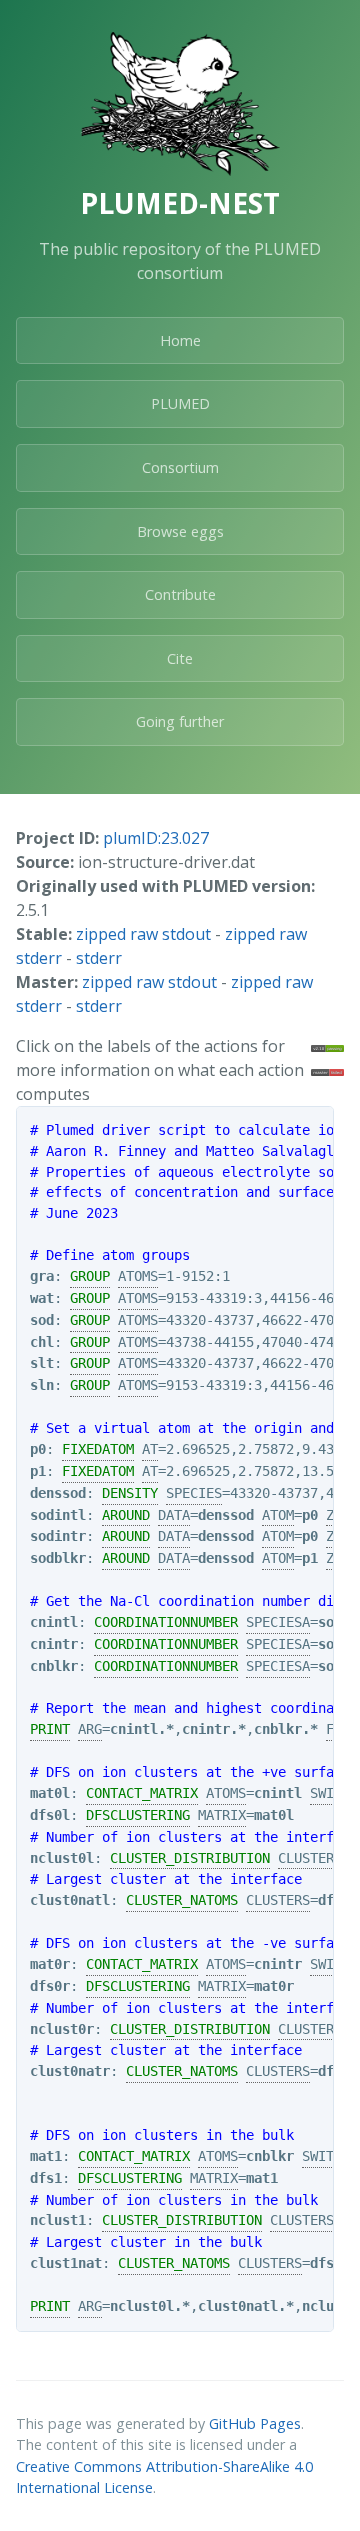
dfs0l (50, 1815)
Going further (180, 721)
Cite (180, 658)
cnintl (54, 1622)
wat (42, 1298)
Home (180, 340)
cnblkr (54, 1666)
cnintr (54, 1644)
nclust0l (62, 1858)
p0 (38, 1449)
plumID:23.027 (156, 838)
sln (42, 1385)
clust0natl (70, 1900)
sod (42, 1320)
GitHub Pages (255, 2423)
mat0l (50, 1793)
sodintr (58, 1536)
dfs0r (50, 1986)
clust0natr (70, 2071)
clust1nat (66, 2263)
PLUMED (180, 403)
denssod (58, 1493)
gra (42, 1276)
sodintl (58, 1515)
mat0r (50, 1964)
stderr (99, 958)
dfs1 (46, 2178)
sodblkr (58, 1558)
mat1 (46, 2156)
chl (42, 1342)
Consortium (180, 467)
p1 (38, 1471)
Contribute (180, 594)
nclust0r (62, 2029)
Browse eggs (180, 531)
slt (42, 1363)
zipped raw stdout (143, 934)
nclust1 (58, 2220)
